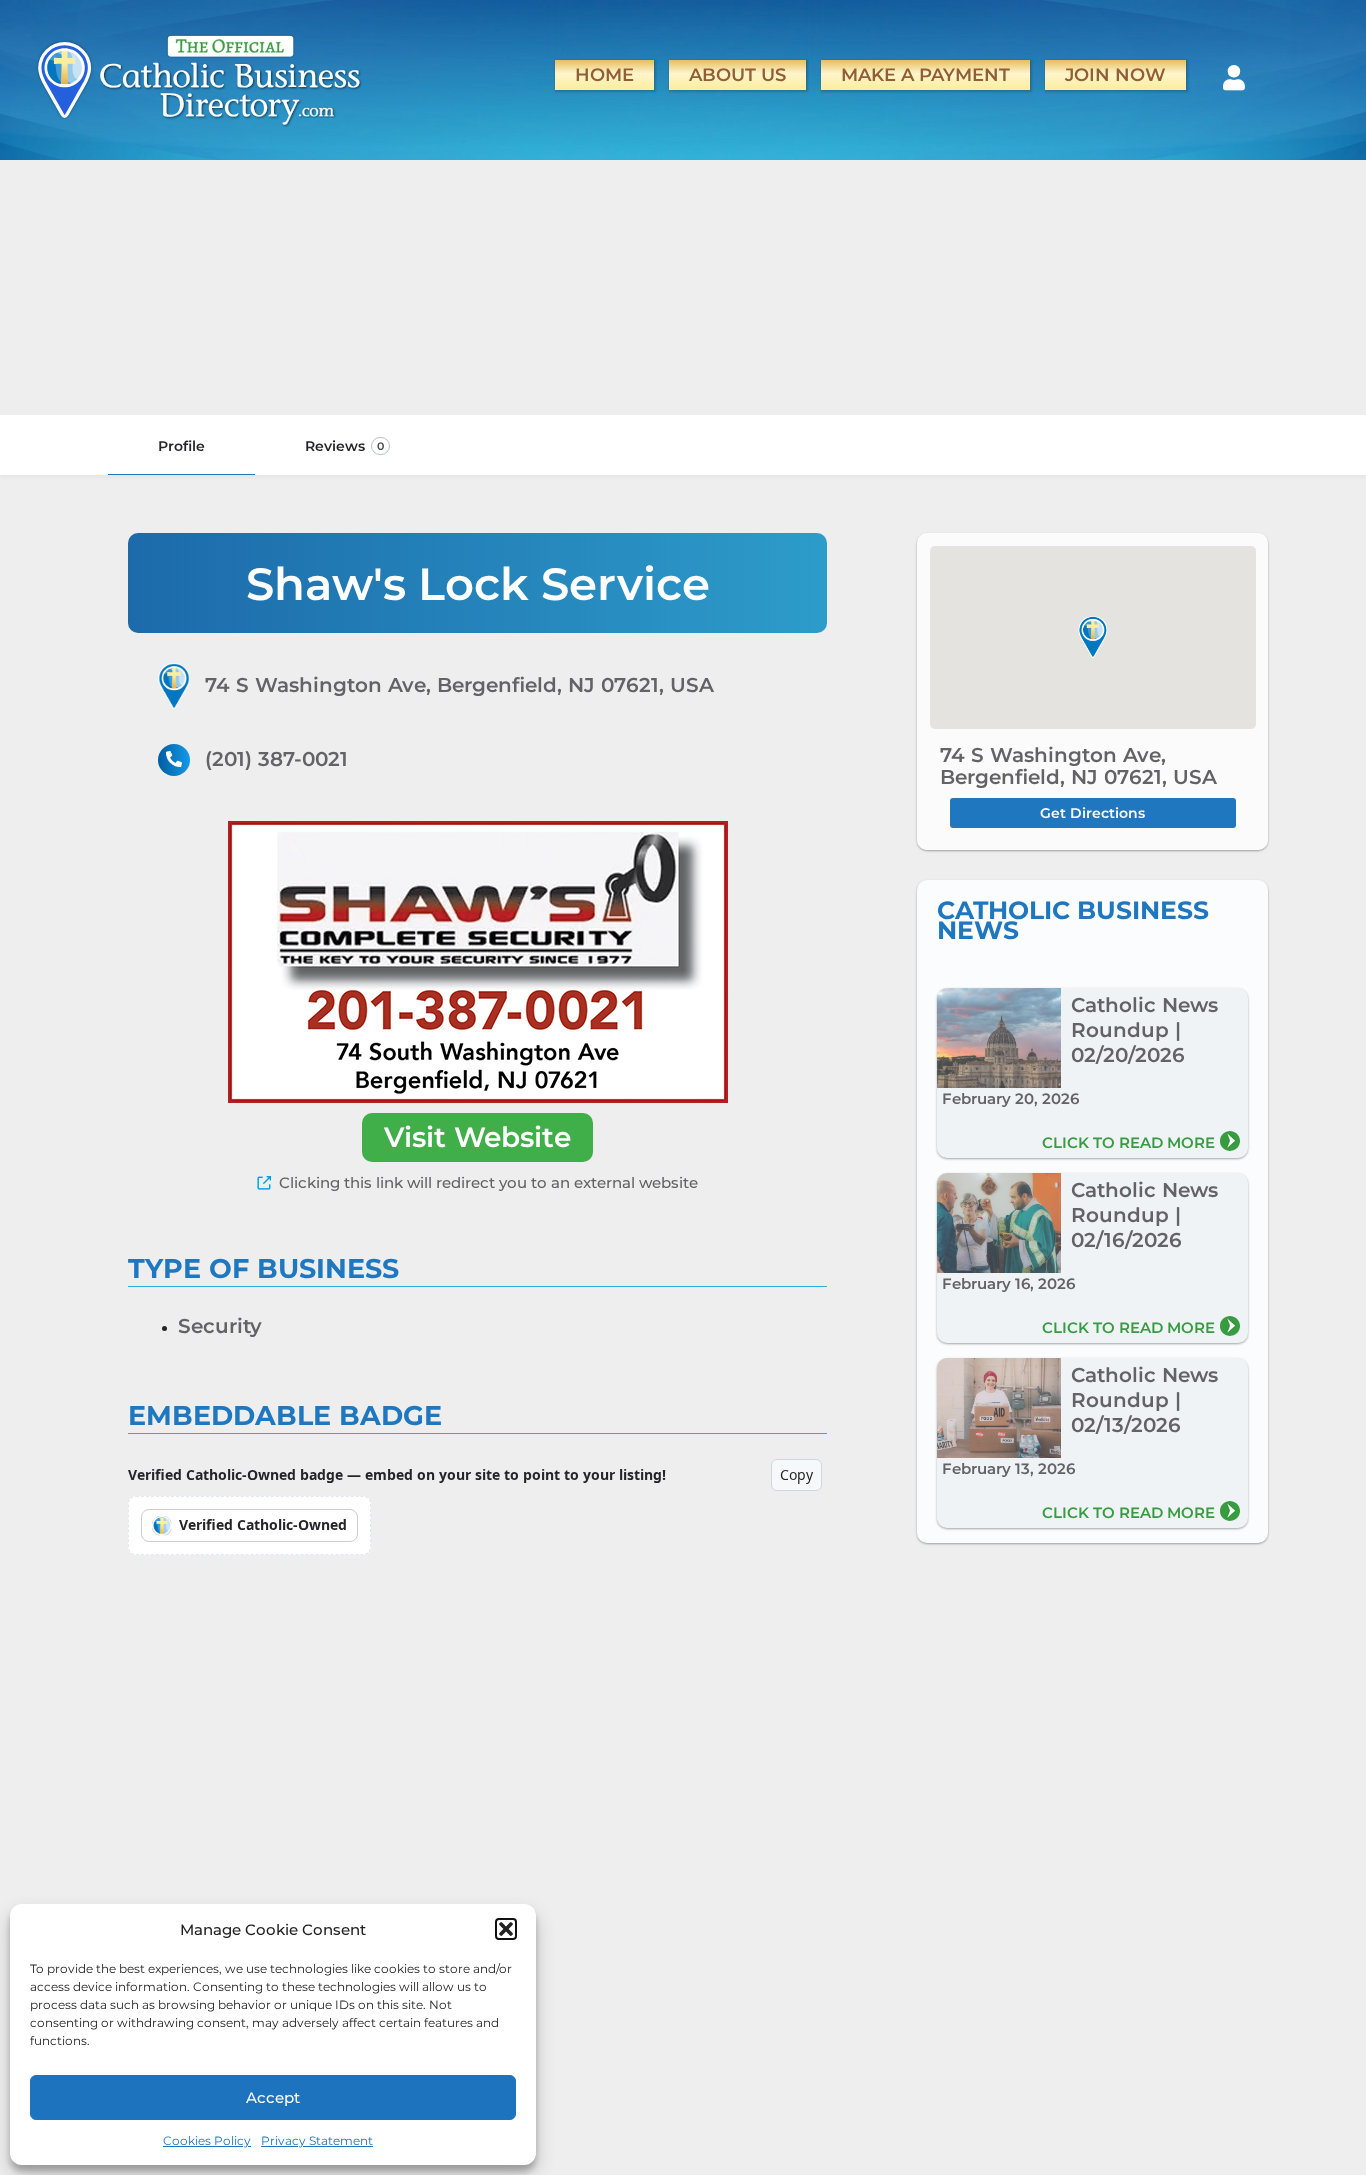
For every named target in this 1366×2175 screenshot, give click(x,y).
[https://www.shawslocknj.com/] (477, 962)
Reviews (344, 446)
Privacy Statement (317, 2140)
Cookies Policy (207, 2140)
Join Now (1115, 74)
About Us (737, 74)
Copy (796, 1474)
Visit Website (477, 1137)
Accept (273, 2097)
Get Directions (1092, 813)
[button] (506, 1929)
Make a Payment (925, 74)
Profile (181, 446)
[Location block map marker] (1093, 637)
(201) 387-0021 (276, 759)
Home (604, 74)
